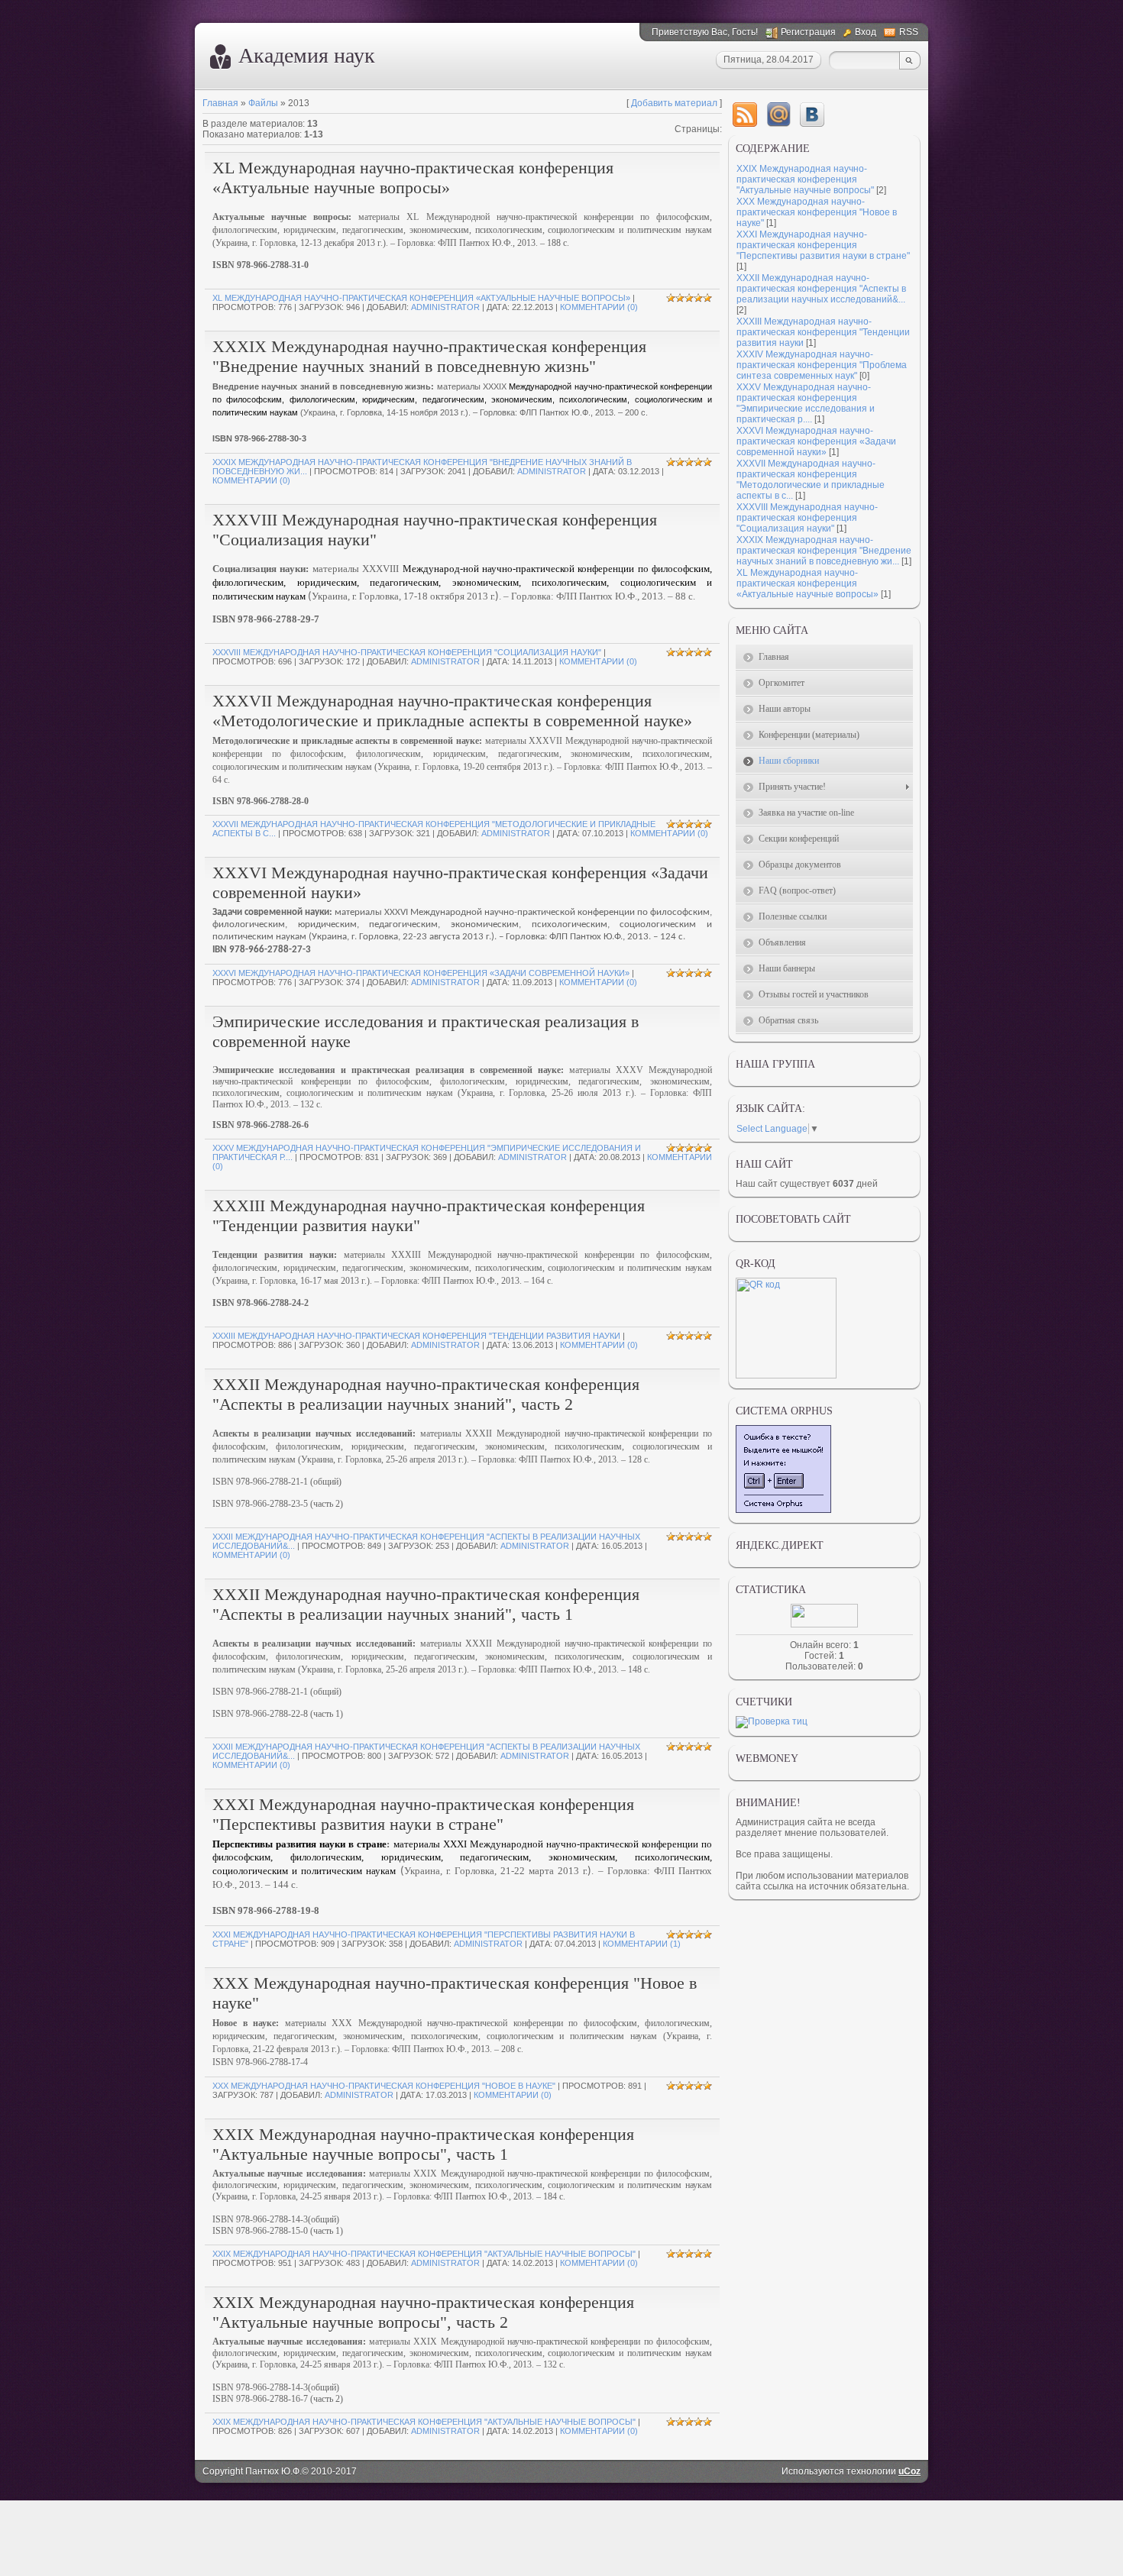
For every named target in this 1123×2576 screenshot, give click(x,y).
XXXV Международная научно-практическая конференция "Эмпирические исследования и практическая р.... (806, 403)
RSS (909, 32)
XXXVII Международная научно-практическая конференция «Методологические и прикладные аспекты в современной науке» (452, 711)
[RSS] (745, 115)
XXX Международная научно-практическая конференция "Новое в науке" (384, 2086)
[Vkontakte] (812, 115)
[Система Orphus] (783, 1510)
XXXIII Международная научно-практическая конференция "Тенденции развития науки (416, 1336)
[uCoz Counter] (824, 1624)
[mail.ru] (778, 115)
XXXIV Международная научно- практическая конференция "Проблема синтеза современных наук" (822, 365)
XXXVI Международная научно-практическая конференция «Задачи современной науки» (421, 973)
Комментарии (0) (599, 307)
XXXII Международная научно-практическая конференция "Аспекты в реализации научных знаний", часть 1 (426, 1604)
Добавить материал (674, 103)
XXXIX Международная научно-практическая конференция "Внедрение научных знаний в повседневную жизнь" (429, 356)
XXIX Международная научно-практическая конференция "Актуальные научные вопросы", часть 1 (423, 2144)
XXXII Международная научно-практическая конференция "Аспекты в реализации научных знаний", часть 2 (426, 1394)
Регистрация (808, 32)
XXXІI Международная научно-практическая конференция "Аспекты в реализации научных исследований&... (821, 289)
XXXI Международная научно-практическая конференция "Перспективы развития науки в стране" (423, 1814)
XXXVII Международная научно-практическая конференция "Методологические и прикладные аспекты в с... (811, 480)
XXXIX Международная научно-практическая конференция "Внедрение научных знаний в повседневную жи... (824, 551)
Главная (220, 103)
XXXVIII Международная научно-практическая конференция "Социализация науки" (407, 652)
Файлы (263, 103)
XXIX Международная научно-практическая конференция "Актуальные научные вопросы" (424, 2254)
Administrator (445, 307)
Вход (866, 32)
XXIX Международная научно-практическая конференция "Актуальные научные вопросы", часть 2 (423, 2312)
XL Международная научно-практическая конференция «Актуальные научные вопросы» (413, 178)
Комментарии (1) (642, 1944)
